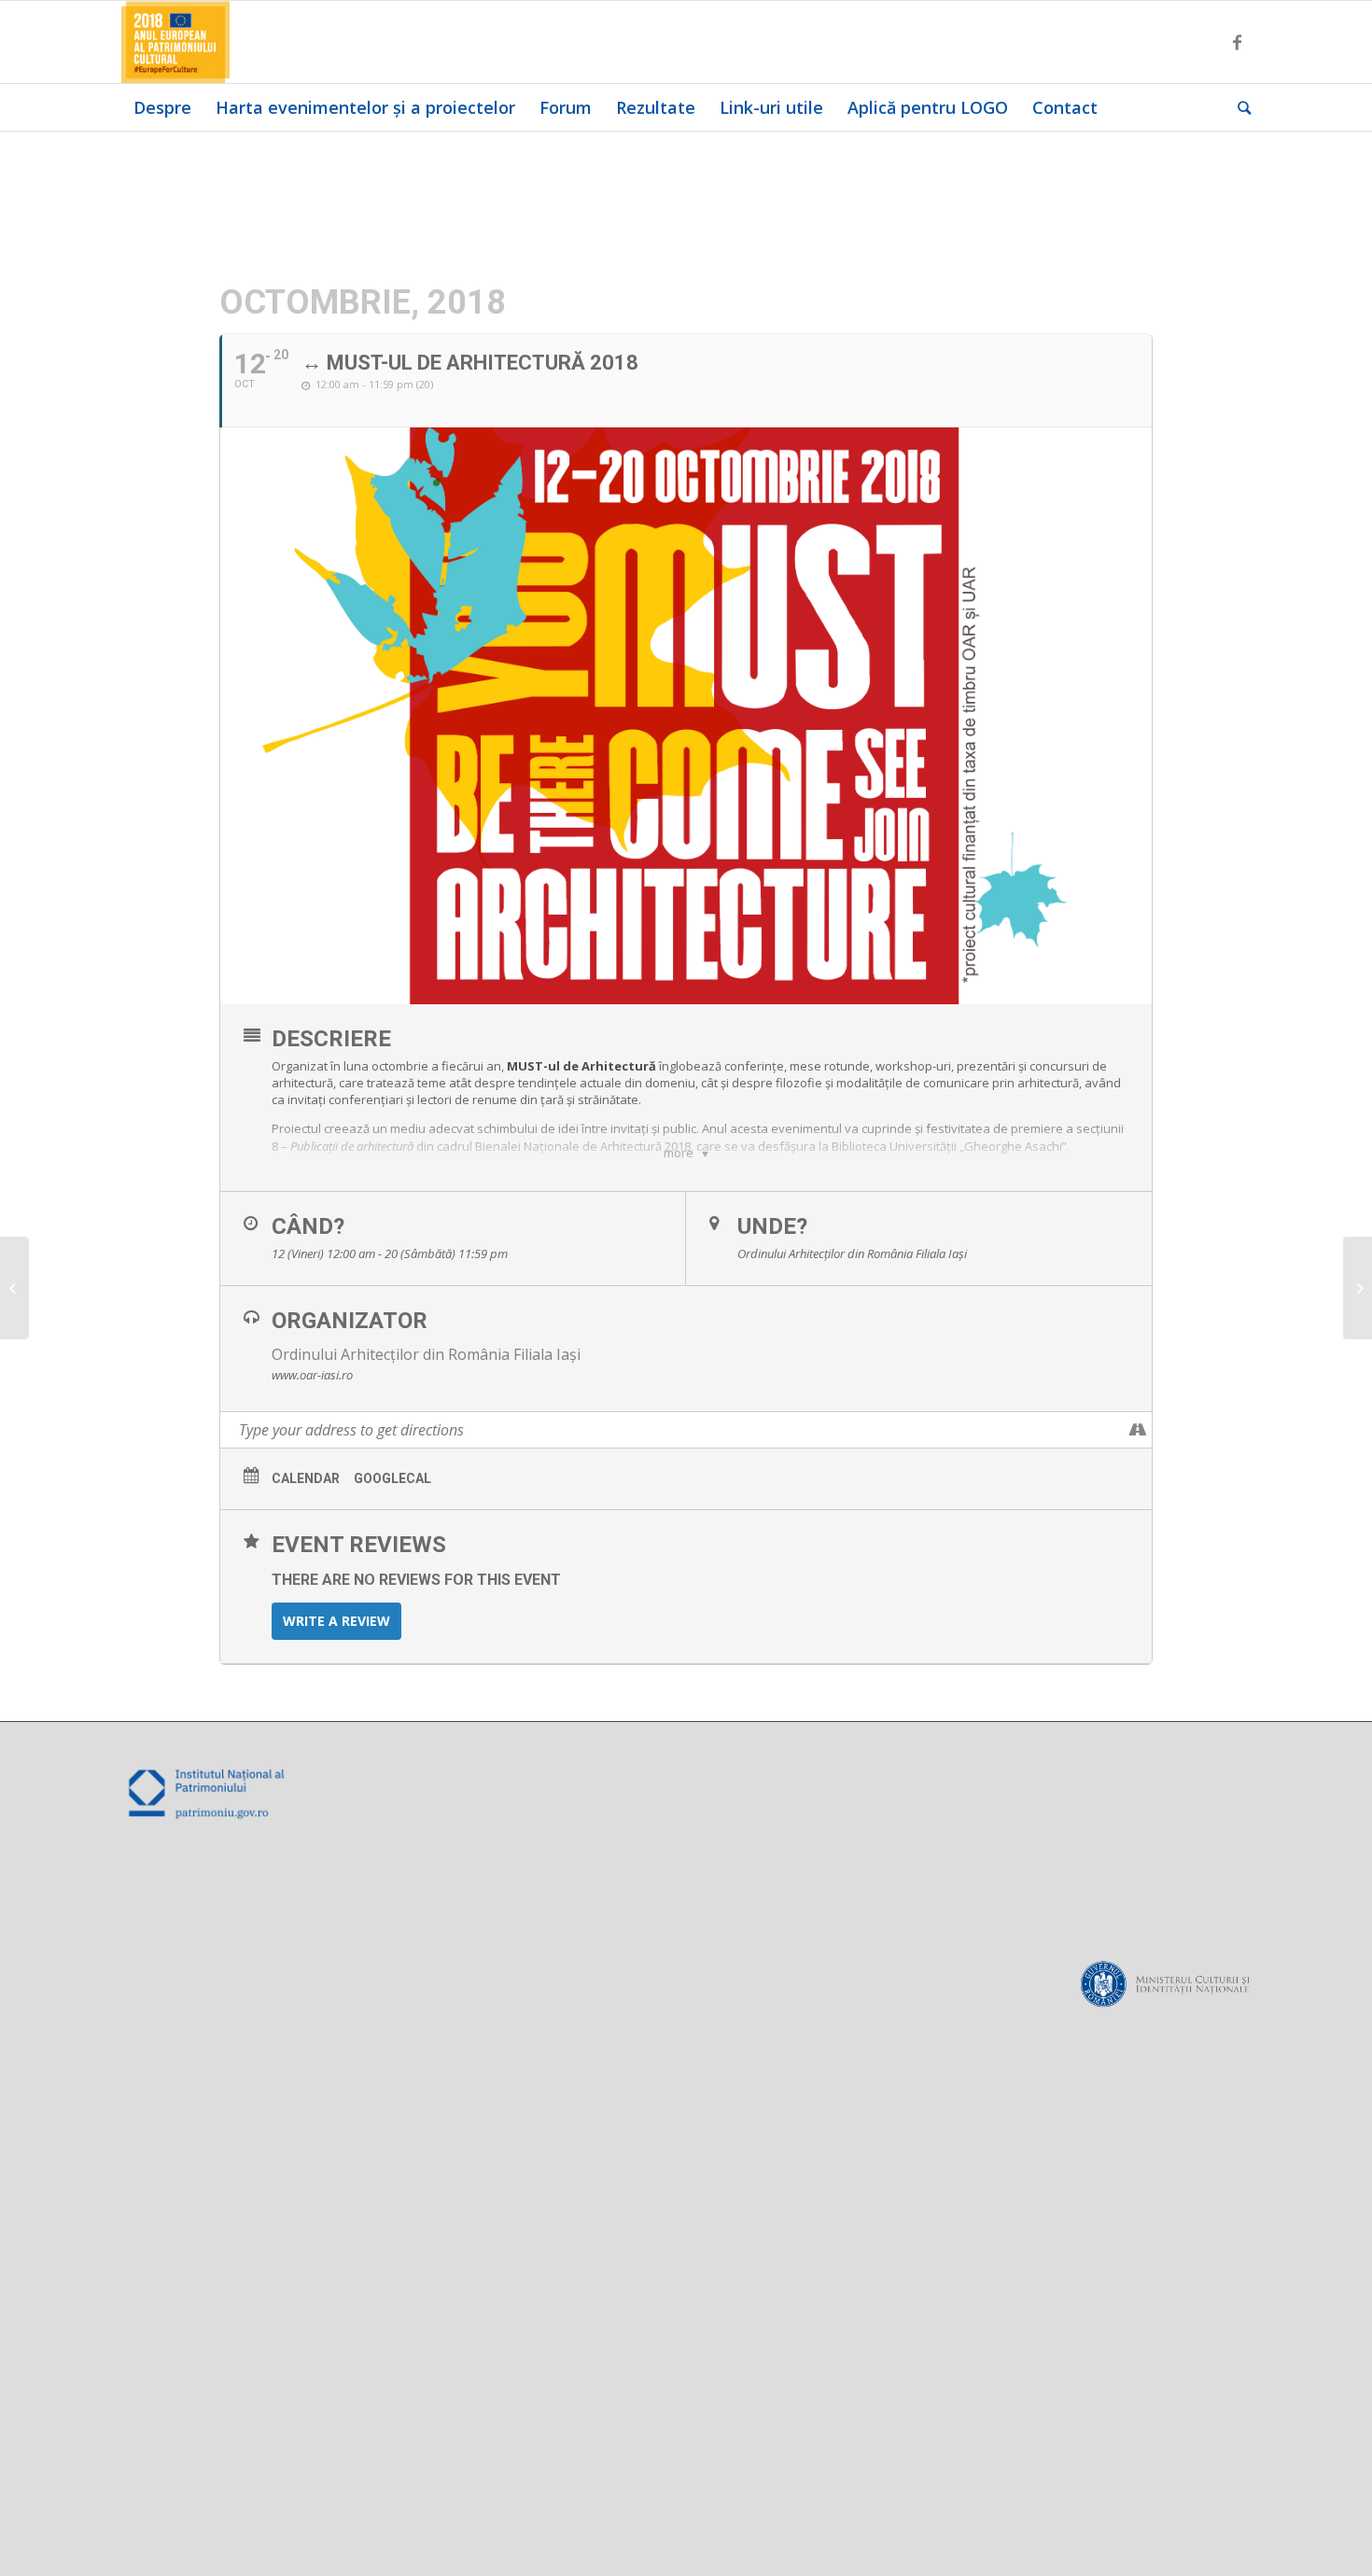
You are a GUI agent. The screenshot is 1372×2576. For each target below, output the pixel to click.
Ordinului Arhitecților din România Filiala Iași (426, 1354)
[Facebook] (1237, 42)
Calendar (306, 1478)
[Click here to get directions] (1137, 1430)
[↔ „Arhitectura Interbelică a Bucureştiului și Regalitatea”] (1358, 1288)
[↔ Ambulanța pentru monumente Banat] (14, 1288)
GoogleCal (392, 1478)
